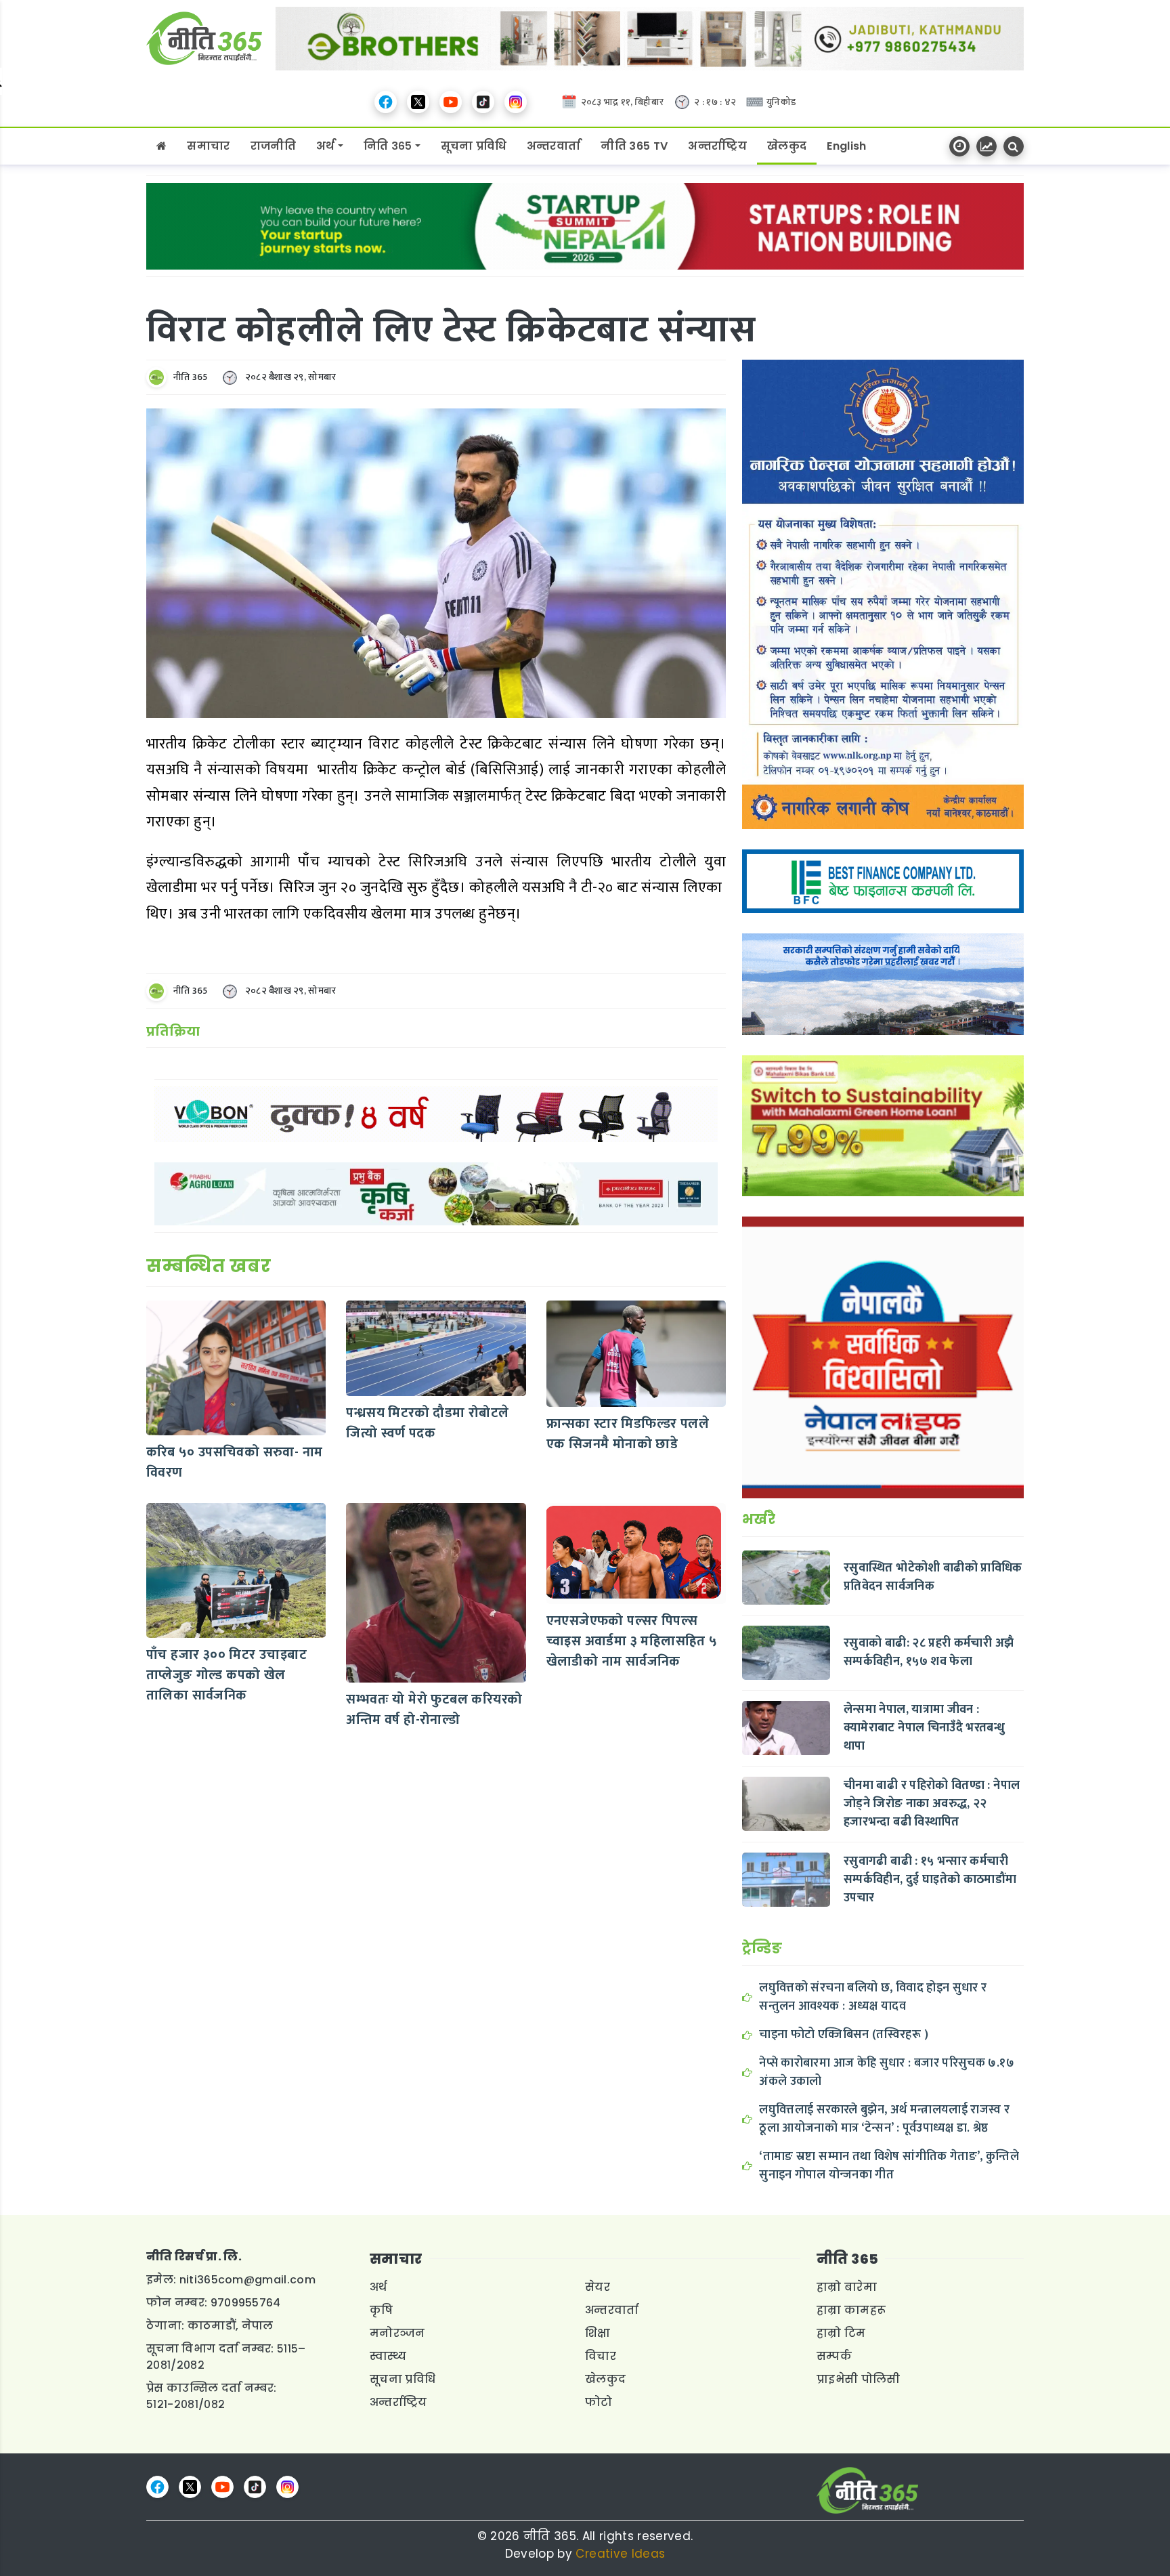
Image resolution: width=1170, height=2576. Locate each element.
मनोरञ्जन (397, 2333)
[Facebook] (386, 102)
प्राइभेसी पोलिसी (859, 2379)
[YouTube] (451, 102)
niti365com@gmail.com (247, 2280)
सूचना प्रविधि (474, 146)
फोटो (599, 2402)
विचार (601, 2356)
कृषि (382, 2310)
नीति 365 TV (634, 146)
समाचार (208, 146)
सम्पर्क (834, 2356)
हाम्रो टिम (841, 2333)
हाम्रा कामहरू (851, 2310)
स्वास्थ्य (388, 2356)
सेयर (598, 2287)
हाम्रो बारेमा (847, 2287)
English (846, 146)
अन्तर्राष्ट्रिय (717, 146)
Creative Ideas (620, 2554)
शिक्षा (598, 2333)
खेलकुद (787, 146)
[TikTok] (483, 102)
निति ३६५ (388, 146)
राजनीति (273, 146)
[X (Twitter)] (418, 102)
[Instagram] (516, 102)
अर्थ (326, 146)
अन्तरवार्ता (554, 146)
